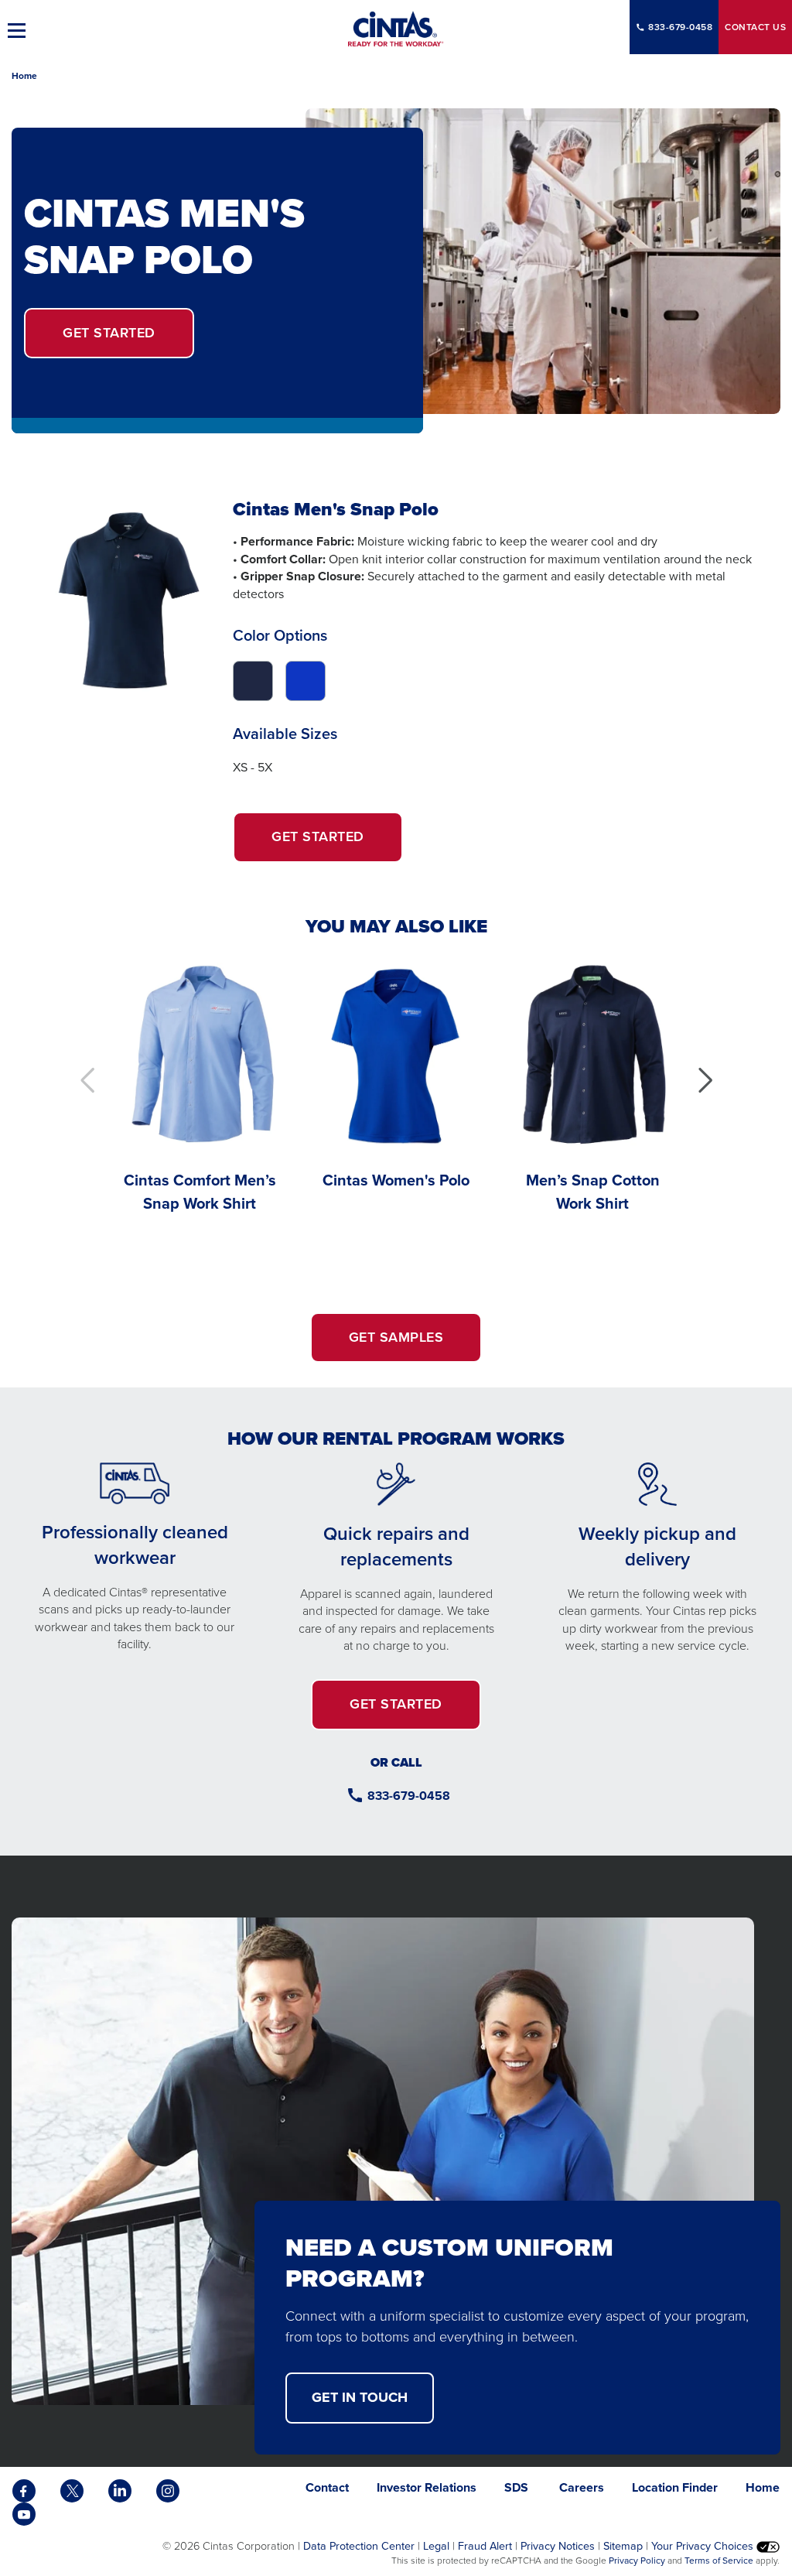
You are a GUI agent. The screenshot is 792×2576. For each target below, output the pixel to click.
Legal (436, 2546)
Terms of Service (719, 2561)
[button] (705, 1080)
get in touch (360, 2397)
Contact (755, 27)
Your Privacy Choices (704, 2546)
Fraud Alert (485, 2546)
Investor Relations (427, 2487)
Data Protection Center (359, 2546)
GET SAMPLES (396, 1337)
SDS (518, 2487)
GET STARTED (109, 333)
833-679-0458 (680, 27)
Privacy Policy (637, 2561)
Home (24, 76)
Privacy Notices (558, 2546)
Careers (582, 2487)
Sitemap (623, 2546)
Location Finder (675, 2487)
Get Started (337, 844)
